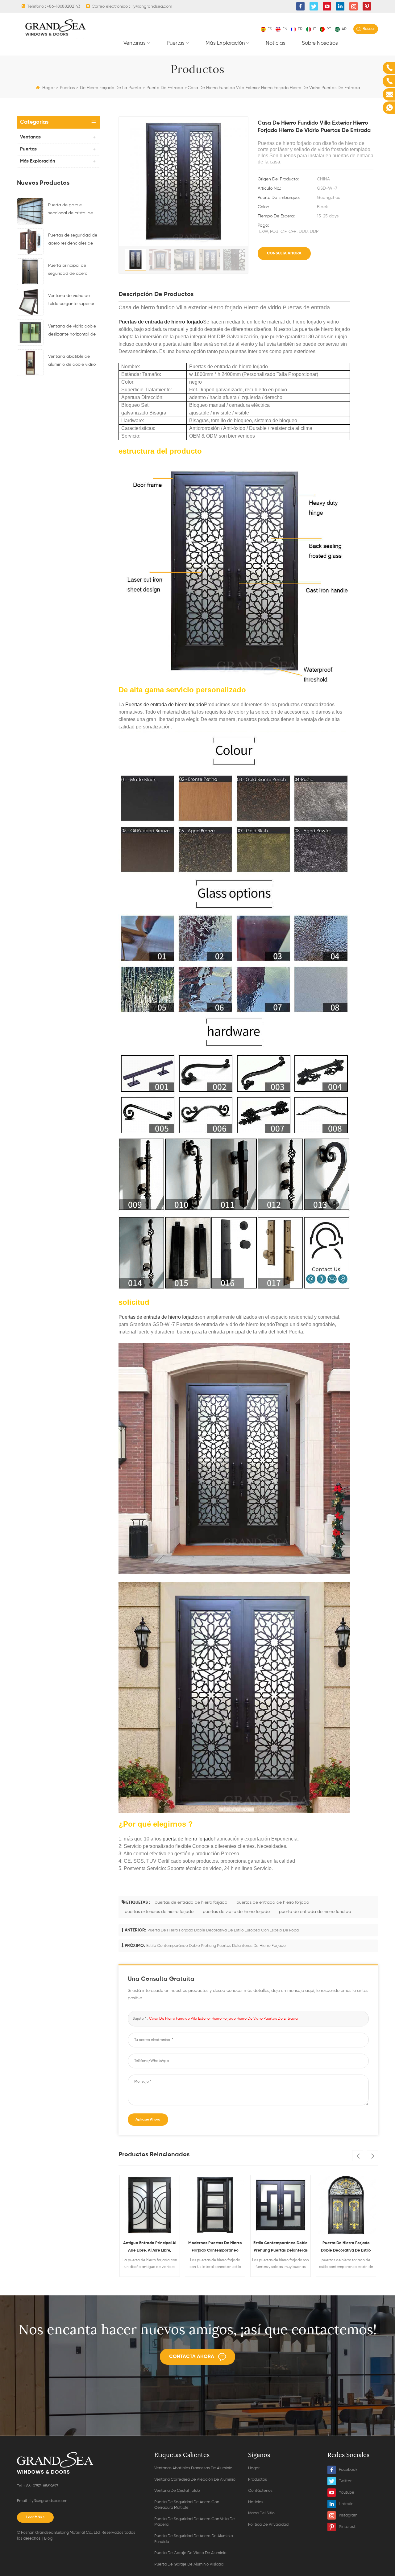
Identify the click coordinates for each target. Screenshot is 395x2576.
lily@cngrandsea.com (151, 6)
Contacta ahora (192, 2357)
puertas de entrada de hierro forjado (191, 1902)
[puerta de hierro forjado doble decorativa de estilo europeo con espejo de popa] (281, 2205)
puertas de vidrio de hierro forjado (236, 1912)
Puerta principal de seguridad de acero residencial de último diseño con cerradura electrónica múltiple (69, 270)
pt (329, 29)
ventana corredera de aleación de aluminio (195, 2480)
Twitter (345, 2481)
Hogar (48, 88)
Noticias (276, 43)
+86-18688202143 (63, 6)
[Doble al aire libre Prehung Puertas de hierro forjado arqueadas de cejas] (346, 2205)
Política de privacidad (268, 2525)
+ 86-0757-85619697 (41, 2486)
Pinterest (347, 2527)
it (314, 29)
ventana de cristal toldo (177, 2491)
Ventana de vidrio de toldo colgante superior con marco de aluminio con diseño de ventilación (74, 301)
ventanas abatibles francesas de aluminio (193, 2468)
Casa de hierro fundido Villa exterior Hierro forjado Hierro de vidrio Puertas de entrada (223, 2019)
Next (372, 2156)
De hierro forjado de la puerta (111, 88)
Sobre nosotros (320, 43)
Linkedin (346, 2504)
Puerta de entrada (165, 88)
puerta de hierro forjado (187, 1839)
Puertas (176, 43)
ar (344, 29)
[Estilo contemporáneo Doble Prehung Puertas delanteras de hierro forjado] (215, 2205)
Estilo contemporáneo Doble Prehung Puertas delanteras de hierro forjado (216, 1946)
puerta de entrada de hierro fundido (315, 1912)
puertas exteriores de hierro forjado (159, 1912)
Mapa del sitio (261, 2513)
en (285, 29)
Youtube (347, 2493)
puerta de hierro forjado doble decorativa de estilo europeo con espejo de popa (223, 1930)
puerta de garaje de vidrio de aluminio (190, 2553)
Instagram (348, 2515)
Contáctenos (260, 2491)
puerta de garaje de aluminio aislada (189, 2564)
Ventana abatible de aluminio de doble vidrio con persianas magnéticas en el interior (73, 361)
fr (300, 29)
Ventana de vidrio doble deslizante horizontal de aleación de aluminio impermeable (72, 331)
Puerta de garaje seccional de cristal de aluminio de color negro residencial (71, 210)
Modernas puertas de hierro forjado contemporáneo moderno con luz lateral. (150, 2248)
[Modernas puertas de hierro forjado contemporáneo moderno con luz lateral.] (150, 2205)
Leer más (34, 2517)
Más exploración (225, 43)
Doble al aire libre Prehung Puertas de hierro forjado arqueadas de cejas (346, 2248)
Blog (48, 2539)
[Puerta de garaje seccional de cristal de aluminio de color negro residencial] (30, 211)
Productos (258, 2480)
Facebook (348, 2470)
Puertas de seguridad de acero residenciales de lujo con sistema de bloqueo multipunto (73, 240)
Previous (358, 2156)
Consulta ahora (284, 253)
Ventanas (135, 43)
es (270, 29)
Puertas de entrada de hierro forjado (161, 322)
